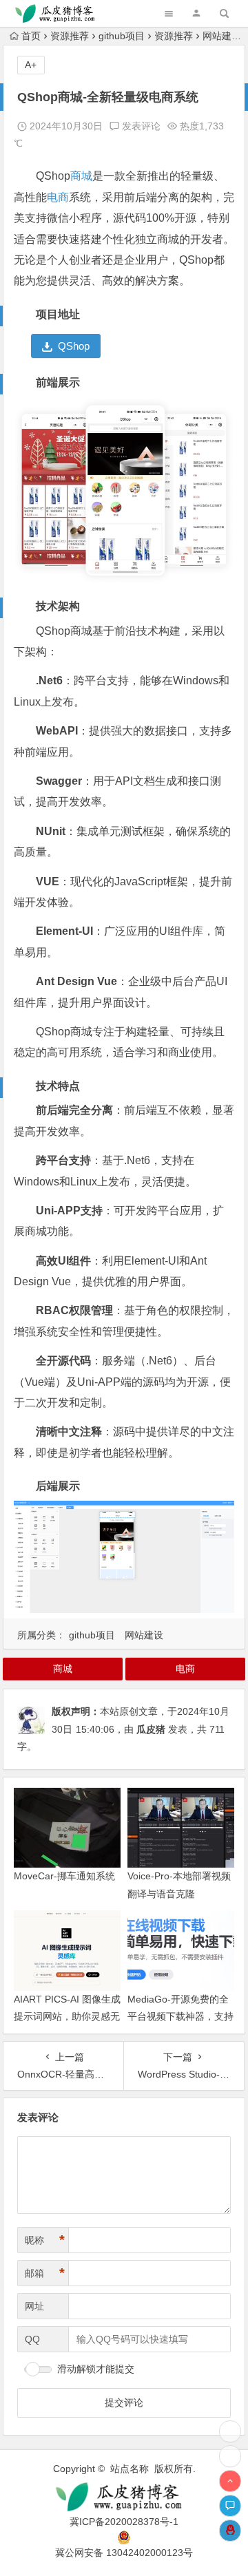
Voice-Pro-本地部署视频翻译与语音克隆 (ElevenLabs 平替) (179, 1893)
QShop (74, 346)
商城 (81, 176)
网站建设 (222, 36)
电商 (58, 197)
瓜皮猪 (151, 1729)
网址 (34, 2306)
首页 (31, 36)
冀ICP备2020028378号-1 (124, 2522)
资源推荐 (70, 36)
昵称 (45, 2240)
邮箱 (45, 2273)
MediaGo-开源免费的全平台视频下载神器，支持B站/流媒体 (180, 2016)
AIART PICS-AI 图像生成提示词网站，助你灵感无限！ (67, 2016)
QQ (32, 2339)
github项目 (122, 36)
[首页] (230, 2456)
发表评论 (140, 126)
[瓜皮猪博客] (124, 2497)
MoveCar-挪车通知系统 (64, 1876)
